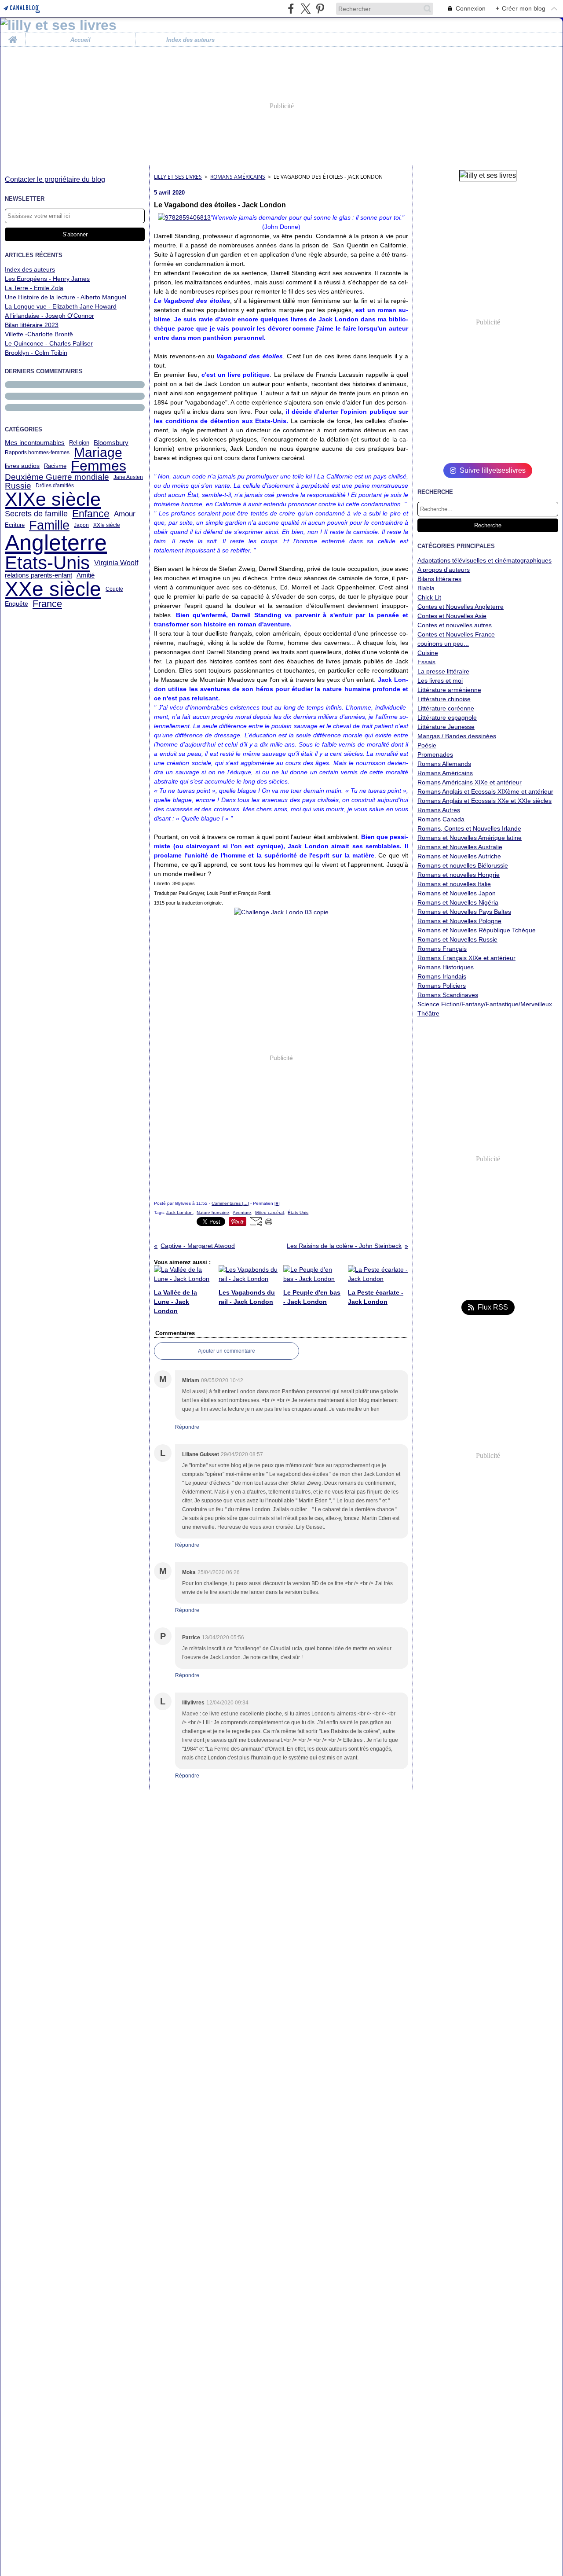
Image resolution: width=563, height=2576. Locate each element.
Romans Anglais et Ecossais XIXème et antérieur (485, 791)
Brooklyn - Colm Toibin (36, 353)
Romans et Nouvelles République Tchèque (477, 930)
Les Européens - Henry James (47, 279)
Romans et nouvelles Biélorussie (463, 865)
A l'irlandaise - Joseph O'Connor (49, 316)
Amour (125, 514)
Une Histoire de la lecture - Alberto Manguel (66, 297)
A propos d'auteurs (444, 570)
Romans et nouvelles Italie (454, 884)
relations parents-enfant (38, 575)
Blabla (426, 588)
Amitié (86, 575)
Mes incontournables (35, 443)
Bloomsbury (111, 443)
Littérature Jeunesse (446, 727)
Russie (18, 486)
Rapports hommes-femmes (37, 453)
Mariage (98, 453)
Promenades (435, 754)
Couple (114, 589)
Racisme (55, 466)
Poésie (427, 745)
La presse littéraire (443, 671)
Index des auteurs (190, 40)
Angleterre (56, 543)
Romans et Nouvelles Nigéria (458, 902)
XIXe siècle (53, 499)
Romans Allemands (444, 764)
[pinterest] (320, 9)
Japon (81, 525)
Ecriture (15, 525)
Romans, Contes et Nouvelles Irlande (469, 828)
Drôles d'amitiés (55, 486)
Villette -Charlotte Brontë (39, 334)
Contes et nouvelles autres (455, 625)
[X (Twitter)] (305, 9)
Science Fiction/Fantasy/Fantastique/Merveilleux (485, 1004)
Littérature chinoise (444, 699)
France (47, 604)
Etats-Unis (47, 563)
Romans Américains (238, 177)
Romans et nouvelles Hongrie (459, 875)
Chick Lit (429, 597)
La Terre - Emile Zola (34, 288)
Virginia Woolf (116, 563)
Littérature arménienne (449, 690)
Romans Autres (439, 810)
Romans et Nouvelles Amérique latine (470, 838)
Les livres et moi (440, 681)
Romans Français (442, 949)
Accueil (80, 40)
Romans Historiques (446, 967)
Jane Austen (128, 477)
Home (13, 36)
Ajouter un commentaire (227, 1351)
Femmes (99, 466)
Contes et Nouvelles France (456, 634)
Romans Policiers (442, 986)
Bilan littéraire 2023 (32, 325)
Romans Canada (441, 819)
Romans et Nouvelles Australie (460, 847)
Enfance (91, 514)
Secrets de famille (36, 514)
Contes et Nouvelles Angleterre (461, 607)
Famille (49, 525)
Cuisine (428, 653)
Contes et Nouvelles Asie (452, 616)
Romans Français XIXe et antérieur (466, 958)
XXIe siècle (107, 525)
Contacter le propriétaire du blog (55, 179)
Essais (426, 662)
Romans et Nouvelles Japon (457, 893)
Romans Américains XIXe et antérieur (470, 782)
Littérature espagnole (447, 718)
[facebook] (291, 9)
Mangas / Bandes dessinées (457, 736)
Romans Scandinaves (448, 995)
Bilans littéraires (439, 579)
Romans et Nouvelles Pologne (459, 921)
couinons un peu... (443, 644)
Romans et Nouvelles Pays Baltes (464, 912)
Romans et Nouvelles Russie (457, 939)
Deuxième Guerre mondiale (57, 477)
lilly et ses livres (178, 177)
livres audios (22, 466)
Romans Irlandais (442, 976)
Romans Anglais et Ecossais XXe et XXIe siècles (484, 801)
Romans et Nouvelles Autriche (459, 856)
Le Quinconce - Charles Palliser (49, 343)
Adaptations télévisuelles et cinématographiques (484, 560)
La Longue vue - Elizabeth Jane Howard (61, 306)
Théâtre (428, 1013)
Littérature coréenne (446, 708)
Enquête (16, 604)
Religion (79, 443)
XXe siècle (53, 589)
